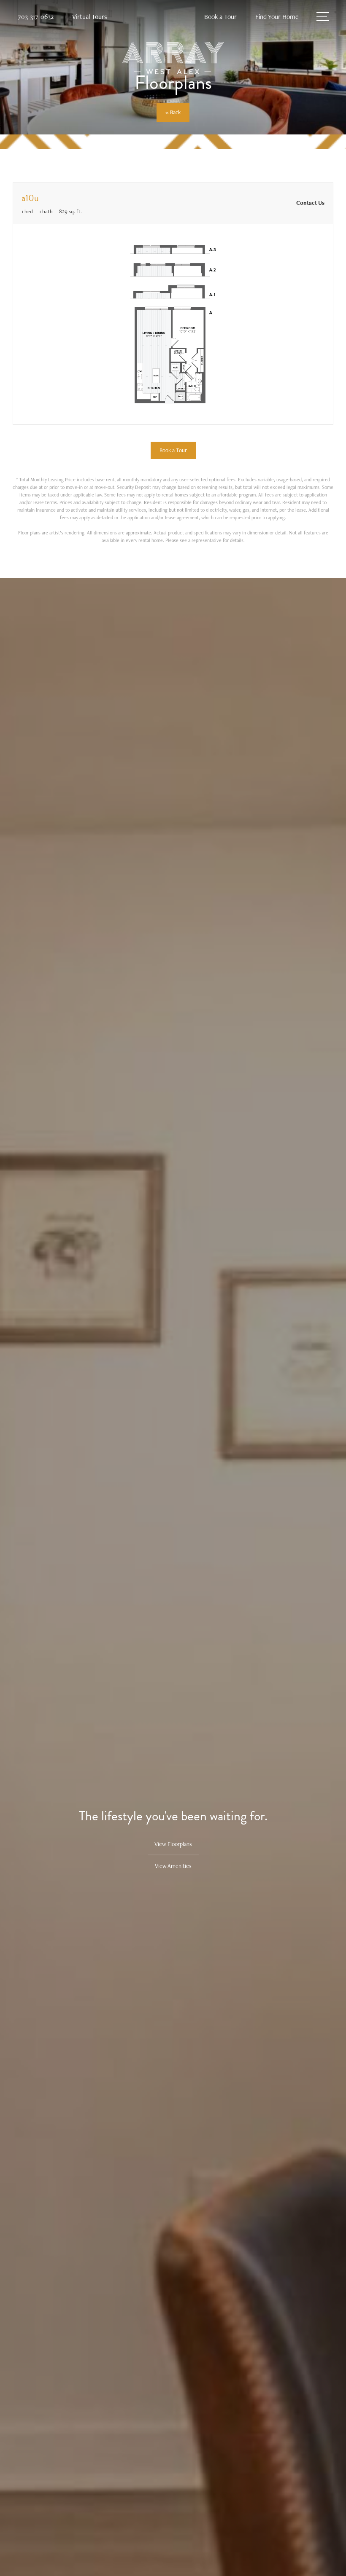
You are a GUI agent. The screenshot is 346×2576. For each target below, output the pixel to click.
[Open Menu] (323, 17)
